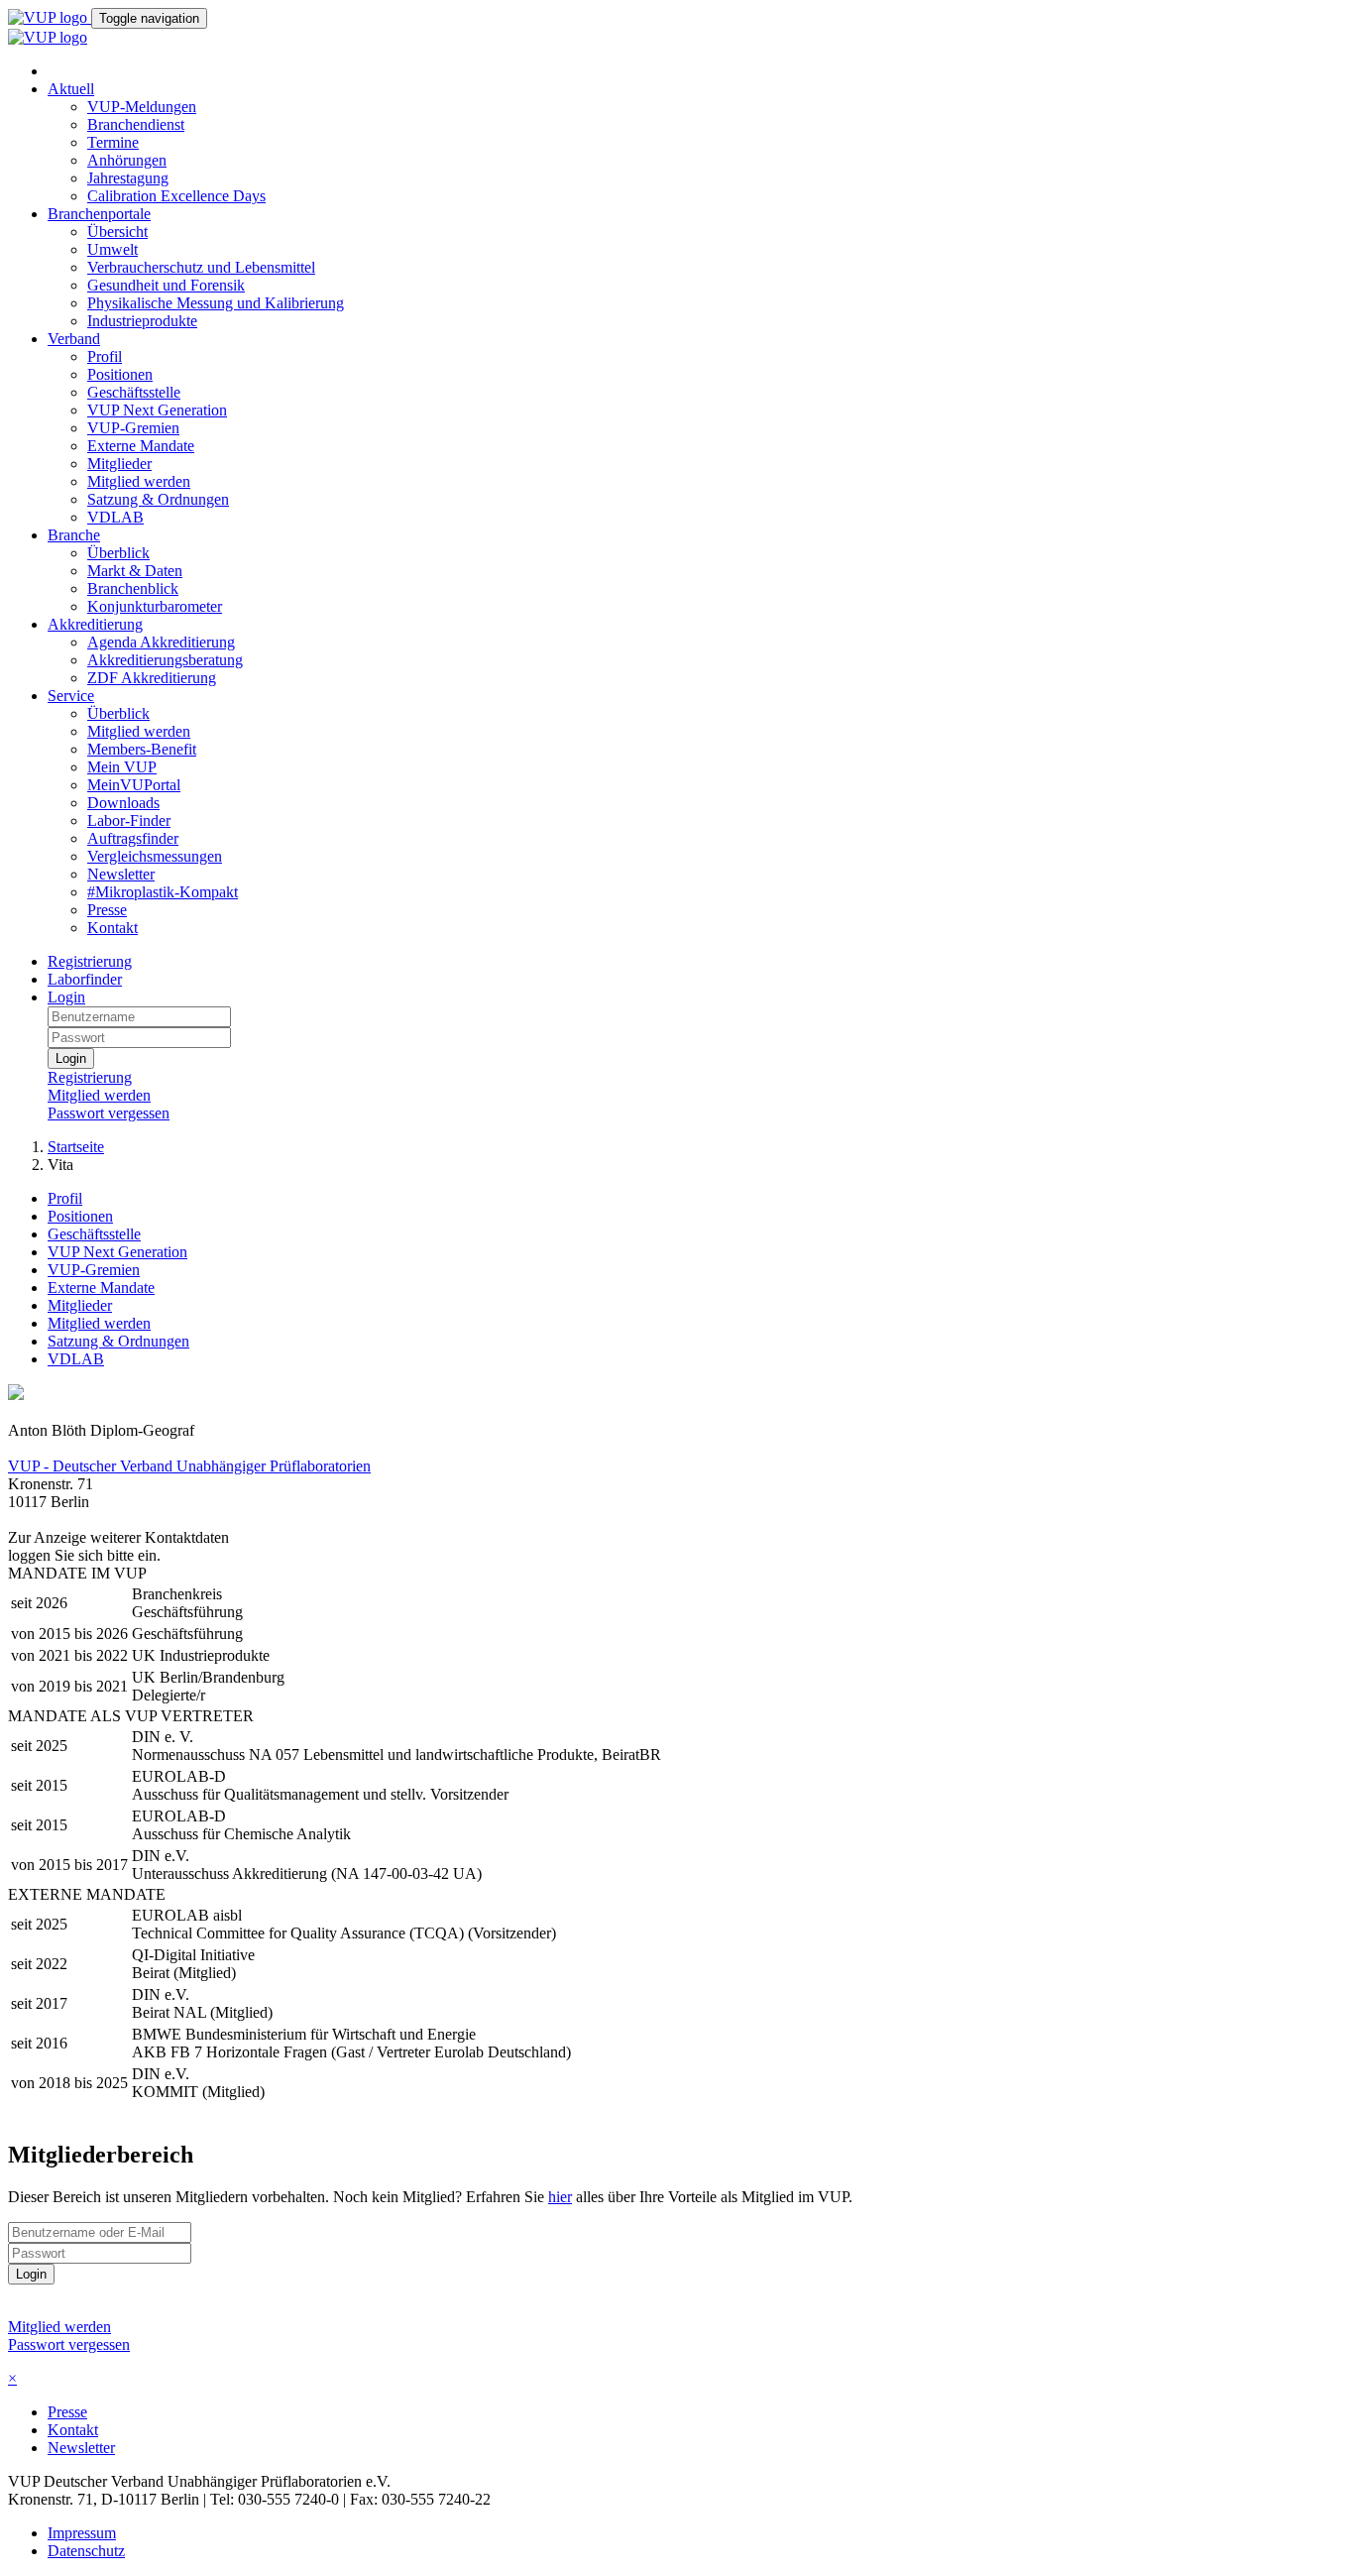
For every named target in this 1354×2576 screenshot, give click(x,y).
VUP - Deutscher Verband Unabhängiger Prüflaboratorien (189, 1466)
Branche (74, 535)
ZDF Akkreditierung (152, 678)
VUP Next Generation (157, 410)
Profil (105, 356)
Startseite (76, 1147)
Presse (107, 910)
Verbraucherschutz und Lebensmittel (201, 267)
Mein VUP (122, 767)
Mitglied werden (139, 481)
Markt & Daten (135, 571)
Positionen (120, 374)
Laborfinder (85, 979)
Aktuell (71, 89)
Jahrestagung (128, 178)
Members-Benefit (142, 749)
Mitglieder (119, 464)
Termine (113, 142)
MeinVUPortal (134, 785)
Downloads (123, 803)
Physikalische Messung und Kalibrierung (216, 303)
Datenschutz (86, 2551)
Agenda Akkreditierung (161, 642)
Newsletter (121, 874)
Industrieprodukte (142, 321)
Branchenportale (99, 214)
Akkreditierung (95, 624)
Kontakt (113, 928)
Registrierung (90, 961)
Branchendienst (136, 124)
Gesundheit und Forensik (166, 285)
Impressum (82, 2533)
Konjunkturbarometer (155, 606)
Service (71, 696)
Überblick (118, 553)
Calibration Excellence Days (176, 196)
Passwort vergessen (109, 1113)
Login (66, 997)
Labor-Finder (129, 820)
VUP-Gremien (133, 428)
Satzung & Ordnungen (158, 499)
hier (560, 2197)
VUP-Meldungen (142, 107)
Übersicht (117, 232)
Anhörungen (127, 160)
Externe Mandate (141, 446)
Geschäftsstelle (134, 392)
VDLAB (115, 517)
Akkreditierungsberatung (165, 660)
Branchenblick (133, 588)
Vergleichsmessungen (155, 856)
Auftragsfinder (133, 838)
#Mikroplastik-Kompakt (163, 892)
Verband (74, 339)
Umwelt (113, 249)
